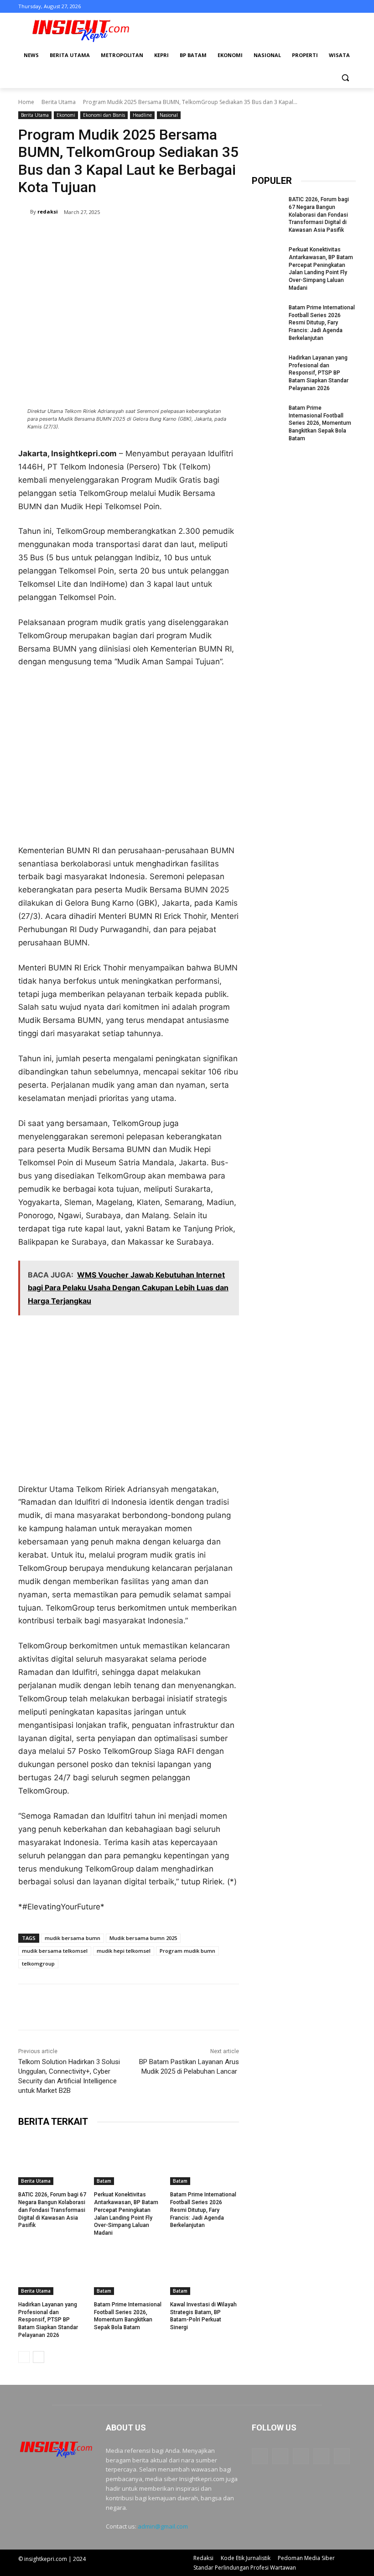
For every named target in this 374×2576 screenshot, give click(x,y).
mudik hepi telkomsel (124, 1951)
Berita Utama (59, 102)
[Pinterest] (126, 235)
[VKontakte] (342, 2456)
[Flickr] (301, 2456)
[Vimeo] (338, 7)
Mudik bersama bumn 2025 (143, 1938)
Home (26, 102)
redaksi (48, 211)
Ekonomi (66, 115)
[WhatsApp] (147, 235)
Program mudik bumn (187, 1951)
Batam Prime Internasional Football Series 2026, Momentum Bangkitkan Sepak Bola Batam (320, 423)
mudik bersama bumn (73, 1938)
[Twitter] (325, 7)
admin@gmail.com (163, 2526)
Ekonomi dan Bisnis (104, 115)
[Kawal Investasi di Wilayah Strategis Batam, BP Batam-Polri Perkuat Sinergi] (205, 2271)
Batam (104, 2181)
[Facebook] (300, 7)
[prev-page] (24, 2357)
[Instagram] (313, 7)
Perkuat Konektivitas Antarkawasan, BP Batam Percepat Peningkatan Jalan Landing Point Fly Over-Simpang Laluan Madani (321, 269)
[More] (168, 235)
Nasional (169, 115)
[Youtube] (351, 7)
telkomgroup (38, 1963)
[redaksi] (24, 212)
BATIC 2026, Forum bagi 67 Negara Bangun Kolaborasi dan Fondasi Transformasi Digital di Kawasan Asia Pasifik (52, 2210)
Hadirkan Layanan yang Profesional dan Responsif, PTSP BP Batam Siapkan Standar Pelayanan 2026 (48, 2320)
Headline (142, 115)
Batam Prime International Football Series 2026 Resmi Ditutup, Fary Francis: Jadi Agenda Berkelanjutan (203, 2210)
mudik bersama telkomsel (55, 1951)
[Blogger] (260, 2456)
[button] (345, 77)
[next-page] (39, 2357)
